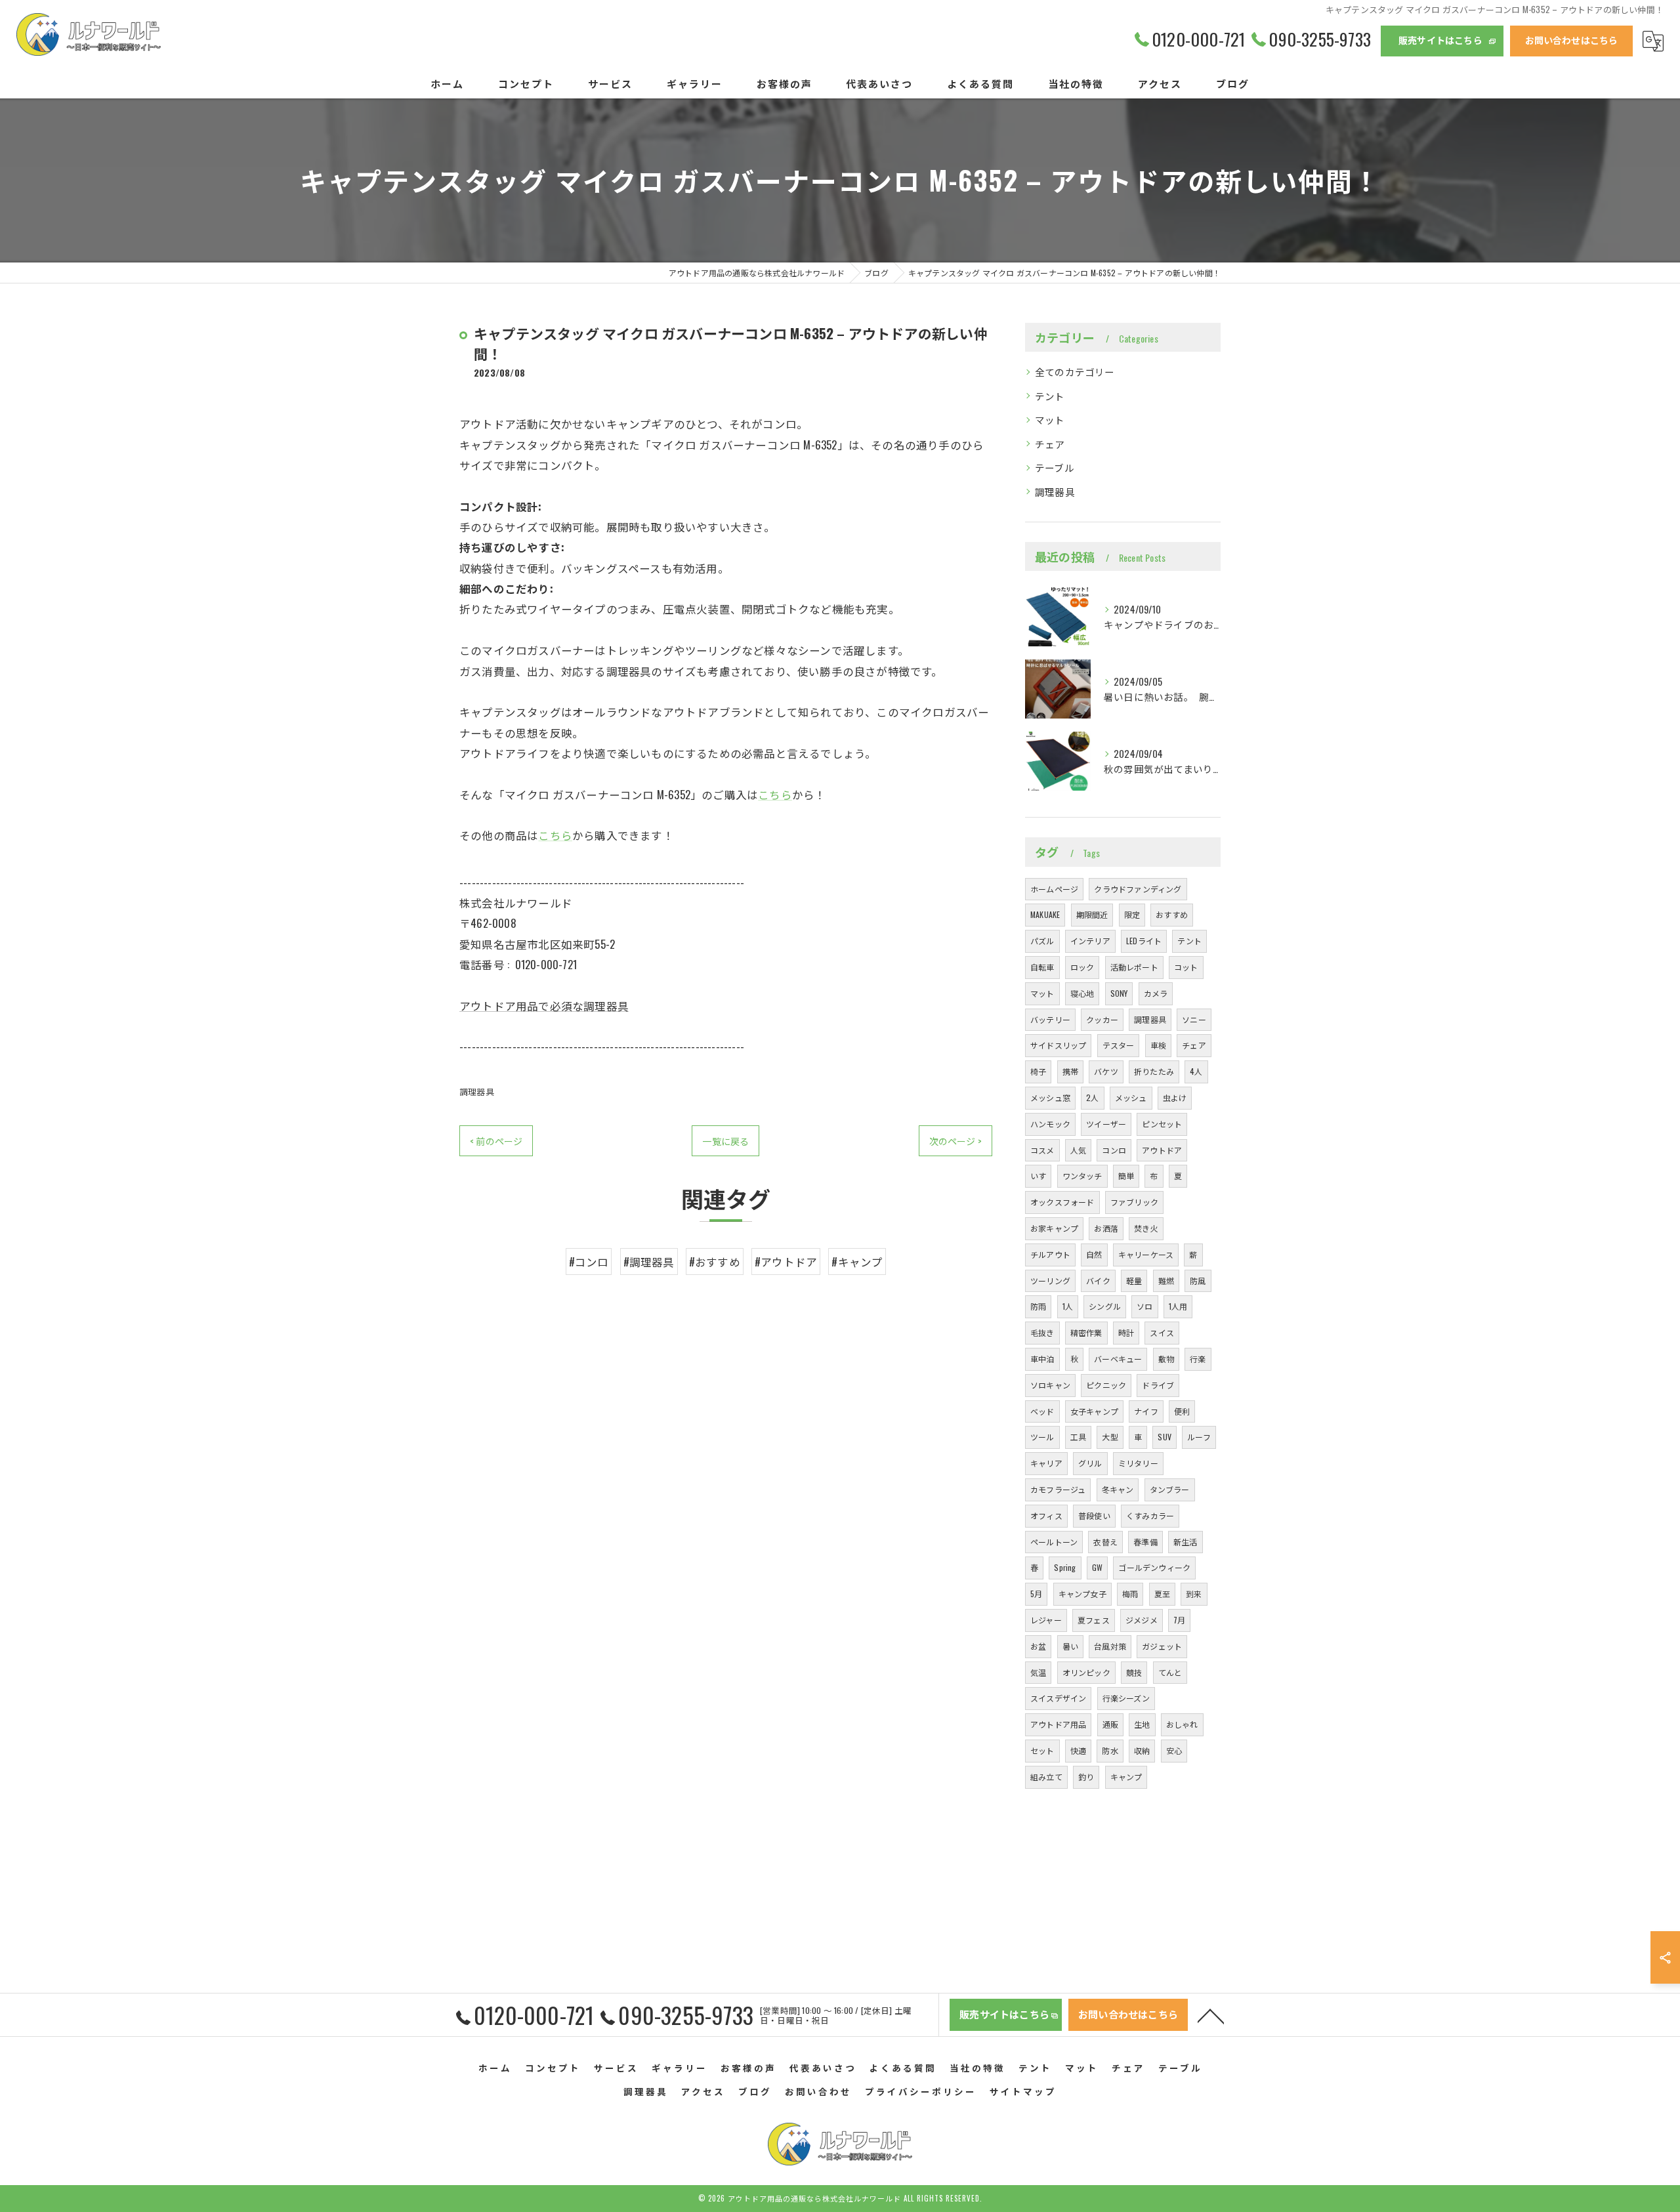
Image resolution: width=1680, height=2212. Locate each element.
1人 (1068, 1306)
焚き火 (1146, 1228)
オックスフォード (1062, 1202)
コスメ (1042, 1150)
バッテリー (1050, 1019)
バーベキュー (1118, 1359)
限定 (1132, 914)
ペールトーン (1054, 1542)
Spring (1065, 1567)
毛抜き (1042, 1332)
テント (1050, 396)
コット (1186, 967)
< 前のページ (496, 1141)
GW (1097, 1567)
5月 (1036, 1594)
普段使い (1094, 1515)
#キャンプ (857, 1262)
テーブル (1055, 468)
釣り (1086, 1777)
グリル (1090, 1463)
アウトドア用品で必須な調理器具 (544, 1006)
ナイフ (1146, 1411)
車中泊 (1042, 1359)
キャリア (1046, 1463)
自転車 (1042, 967)
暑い (1070, 1646)
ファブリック (1134, 1202)
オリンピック (1086, 1672)
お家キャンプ (1054, 1228)
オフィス (1046, 1515)
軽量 (1134, 1281)
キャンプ (1126, 1777)
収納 (1142, 1750)
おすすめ (1172, 914)
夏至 (1162, 1594)
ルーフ (1199, 1437)
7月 (1179, 1620)
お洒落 (1106, 1228)
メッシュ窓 (1050, 1097)
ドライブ (1158, 1385)
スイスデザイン (1058, 1698)
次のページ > (955, 1141)
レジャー (1046, 1620)
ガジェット (1162, 1646)
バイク (1098, 1281)
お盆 (1038, 1646)
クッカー (1102, 1019)
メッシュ (1131, 1097)
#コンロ (589, 1262)
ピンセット (1162, 1124)
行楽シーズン (1126, 1698)
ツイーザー (1106, 1124)
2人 (1092, 1097)
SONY (1119, 993)
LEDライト (1144, 941)
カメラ (1156, 993)
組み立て (1046, 1777)
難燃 (1166, 1281)
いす (1038, 1176)
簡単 (1126, 1176)
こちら (775, 794)
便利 (1182, 1411)
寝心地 (1082, 993)
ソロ (1144, 1306)
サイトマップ (1023, 2091)
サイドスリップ (1058, 1045)
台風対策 (1110, 1646)
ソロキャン (1050, 1385)
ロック (1082, 967)
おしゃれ (1182, 1724)
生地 (1142, 1724)
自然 (1094, 1254)
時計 (1126, 1332)
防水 (1110, 1750)
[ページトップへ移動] (1211, 2015)
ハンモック (1050, 1124)
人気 (1078, 1150)
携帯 (1070, 1071)
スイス (1162, 1332)
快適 (1078, 1750)
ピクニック (1106, 1385)
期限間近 (1092, 914)
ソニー (1194, 1019)
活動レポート (1134, 967)
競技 (1134, 1672)
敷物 (1166, 1359)
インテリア (1090, 941)
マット (1050, 420)
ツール (1042, 1437)
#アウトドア (786, 1262)
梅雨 (1130, 1594)
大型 (1110, 1437)
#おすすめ (715, 1262)
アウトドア (1162, 1150)
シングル (1105, 1306)
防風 (1198, 1281)
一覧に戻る (725, 1141)
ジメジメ (1142, 1620)
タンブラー (1170, 1489)
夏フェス (1094, 1620)
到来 (1194, 1594)
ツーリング (1050, 1281)
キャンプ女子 (1082, 1594)
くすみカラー (1150, 1515)
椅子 (1038, 1071)
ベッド (1042, 1411)
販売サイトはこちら (1440, 40)
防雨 (1038, 1306)
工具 (1078, 1437)
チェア (1050, 444)
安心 (1174, 1750)
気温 (1038, 1672)
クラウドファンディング (1138, 889)
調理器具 (477, 1091)
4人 (1196, 1071)
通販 (1110, 1724)
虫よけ (1175, 1097)
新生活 (1186, 1542)
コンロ (1114, 1150)
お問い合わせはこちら (1572, 40)
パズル (1042, 941)
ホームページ (1054, 889)
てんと (1170, 1672)
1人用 (1178, 1306)
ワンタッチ (1082, 1176)
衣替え (1105, 1542)
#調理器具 (649, 1262)
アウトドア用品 (1058, 1724)
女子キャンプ (1094, 1411)
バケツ (1106, 1071)
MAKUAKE (1045, 914)
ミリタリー (1138, 1463)
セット (1042, 1750)
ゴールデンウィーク (1154, 1567)
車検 (1158, 1045)
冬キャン (1118, 1489)
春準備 (1145, 1542)
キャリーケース (1146, 1254)
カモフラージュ (1058, 1489)
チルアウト (1050, 1254)
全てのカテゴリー (1075, 372)
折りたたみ (1154, 1071)
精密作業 (1086, 1332)
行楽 (1198, 1359)
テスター (1119, 1045)
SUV (1165, 1437)
